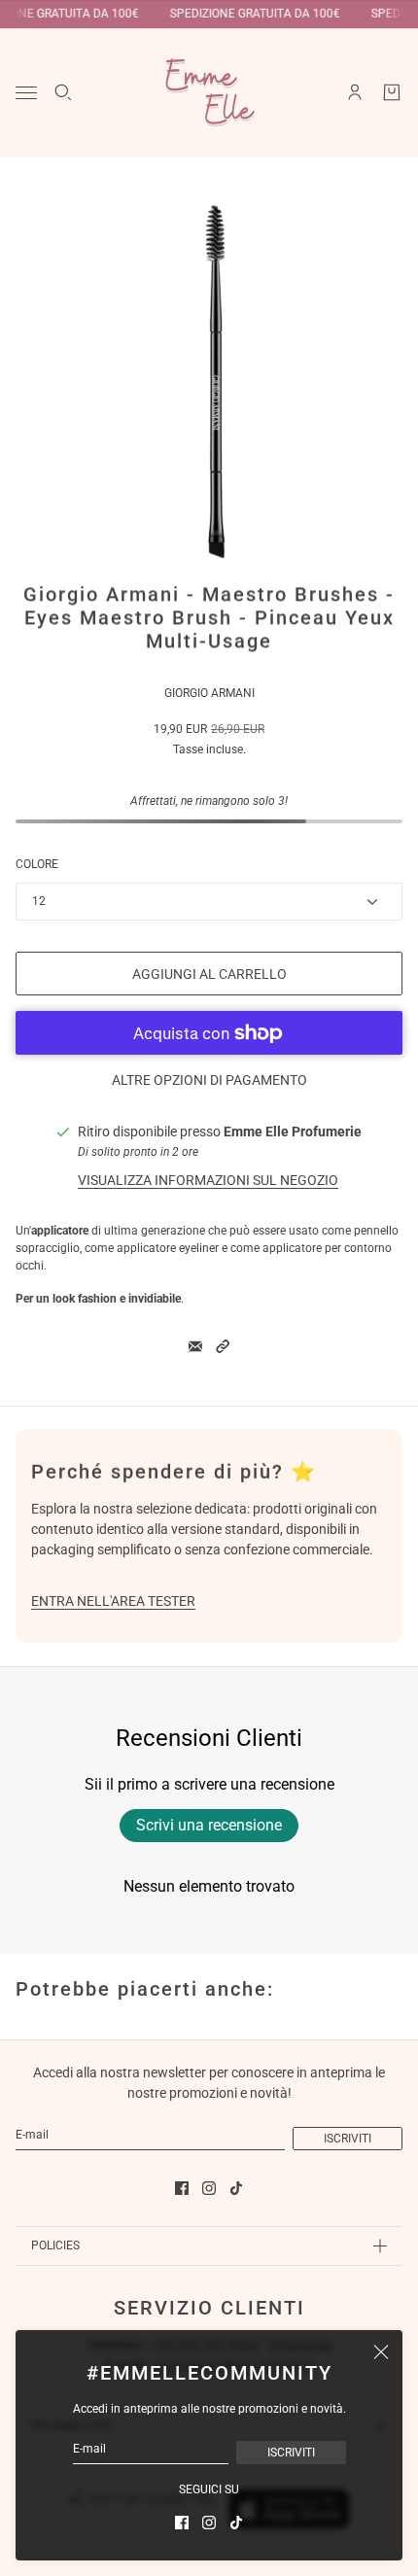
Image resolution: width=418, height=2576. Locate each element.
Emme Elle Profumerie (293, 1131)
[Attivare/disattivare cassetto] (26, 93)
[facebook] (182, 2523)
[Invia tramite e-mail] (195, 1346)
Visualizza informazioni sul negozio (208, 1180)
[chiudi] (381, 2351)
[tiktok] (236, 2523)
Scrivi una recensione (209, 1825)
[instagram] (209, 2523)
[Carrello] (392, 92)
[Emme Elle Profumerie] (209, 92)
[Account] (355, 92)
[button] (223, 1346)
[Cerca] (63, 92)
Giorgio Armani (209, 693)
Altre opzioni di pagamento (209, 1080)
